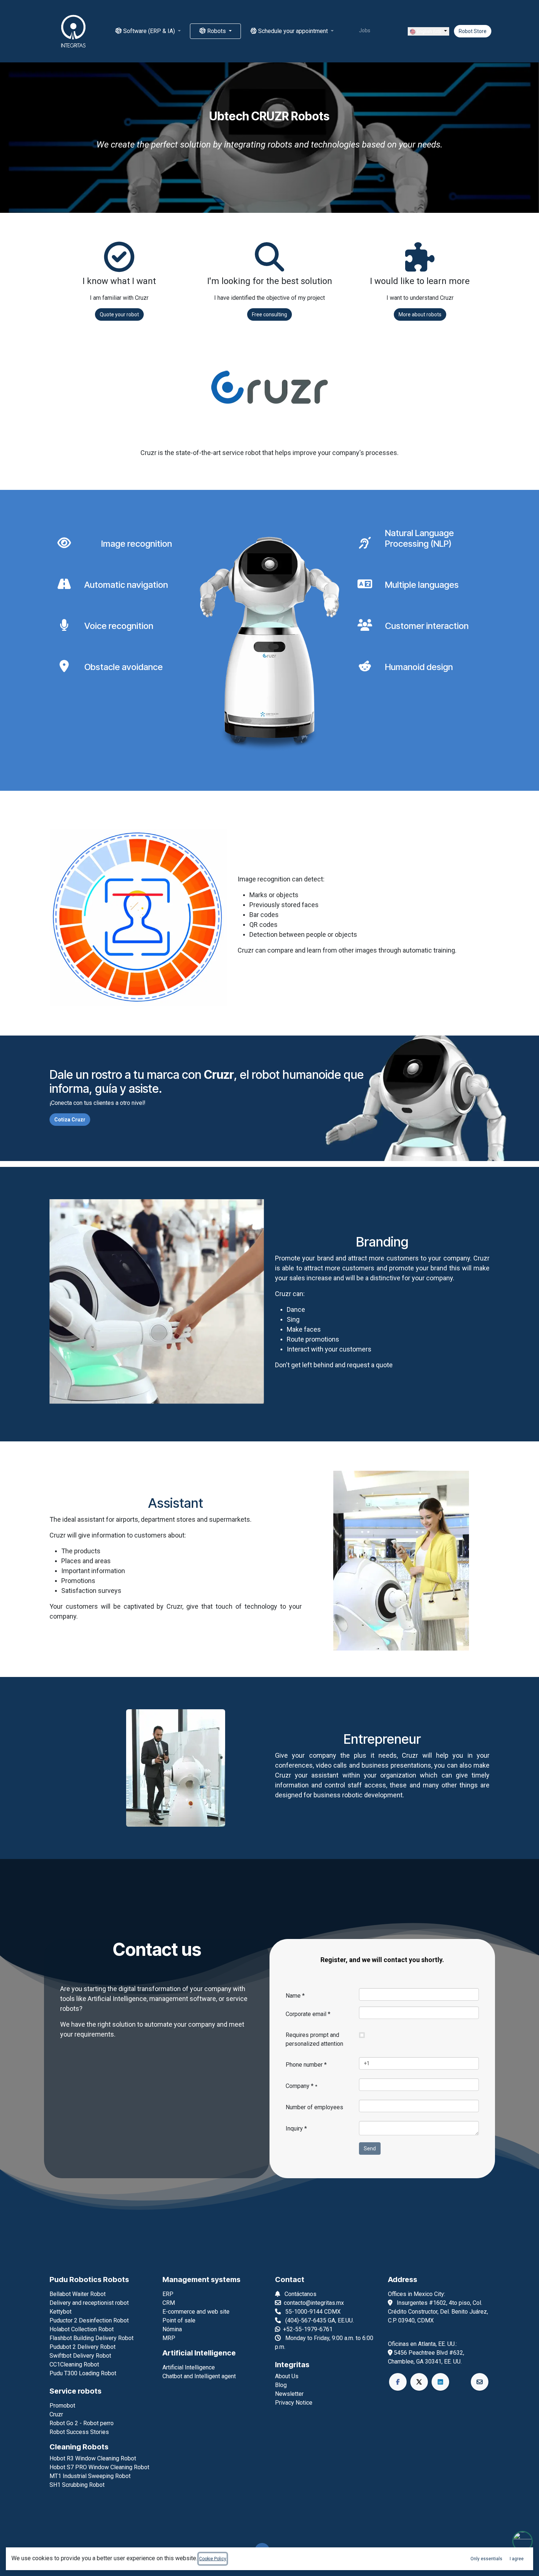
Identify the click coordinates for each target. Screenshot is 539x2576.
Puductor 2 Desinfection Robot (89, 2320)
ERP (168, 2294)
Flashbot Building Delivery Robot (91, 2338)
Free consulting (269, 314)
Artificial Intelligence (199, 2353)
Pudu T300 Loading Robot (83, 2373)
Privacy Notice (294, 2403)
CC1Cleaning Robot (74, 2364)
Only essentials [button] (486, 2559)
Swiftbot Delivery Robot (80, 2356)
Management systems (201, 2280)
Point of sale (179, 2320)
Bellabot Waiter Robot (78, 2294)
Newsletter (289, 2394)
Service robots (76, 2391)
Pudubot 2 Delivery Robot (82, 2347)
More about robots (420, 314)
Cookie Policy (213, 2559)
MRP (169, 2338)
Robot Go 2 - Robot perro (82, 2423)
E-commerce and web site (196, 2312)
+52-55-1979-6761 (308, 2329)
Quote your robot (119, 314)
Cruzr (56, 2414)
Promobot (62, 2406)
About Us (287, 2376)
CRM (169, 2303)
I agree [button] (517, 2559)
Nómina (172, 2329)
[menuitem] (148, 31)
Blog (281, 2385)
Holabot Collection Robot (82, 2329)
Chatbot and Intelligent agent (199, 2376)
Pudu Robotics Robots (89, 2280)
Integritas (292, 2365)
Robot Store (473, 31)
